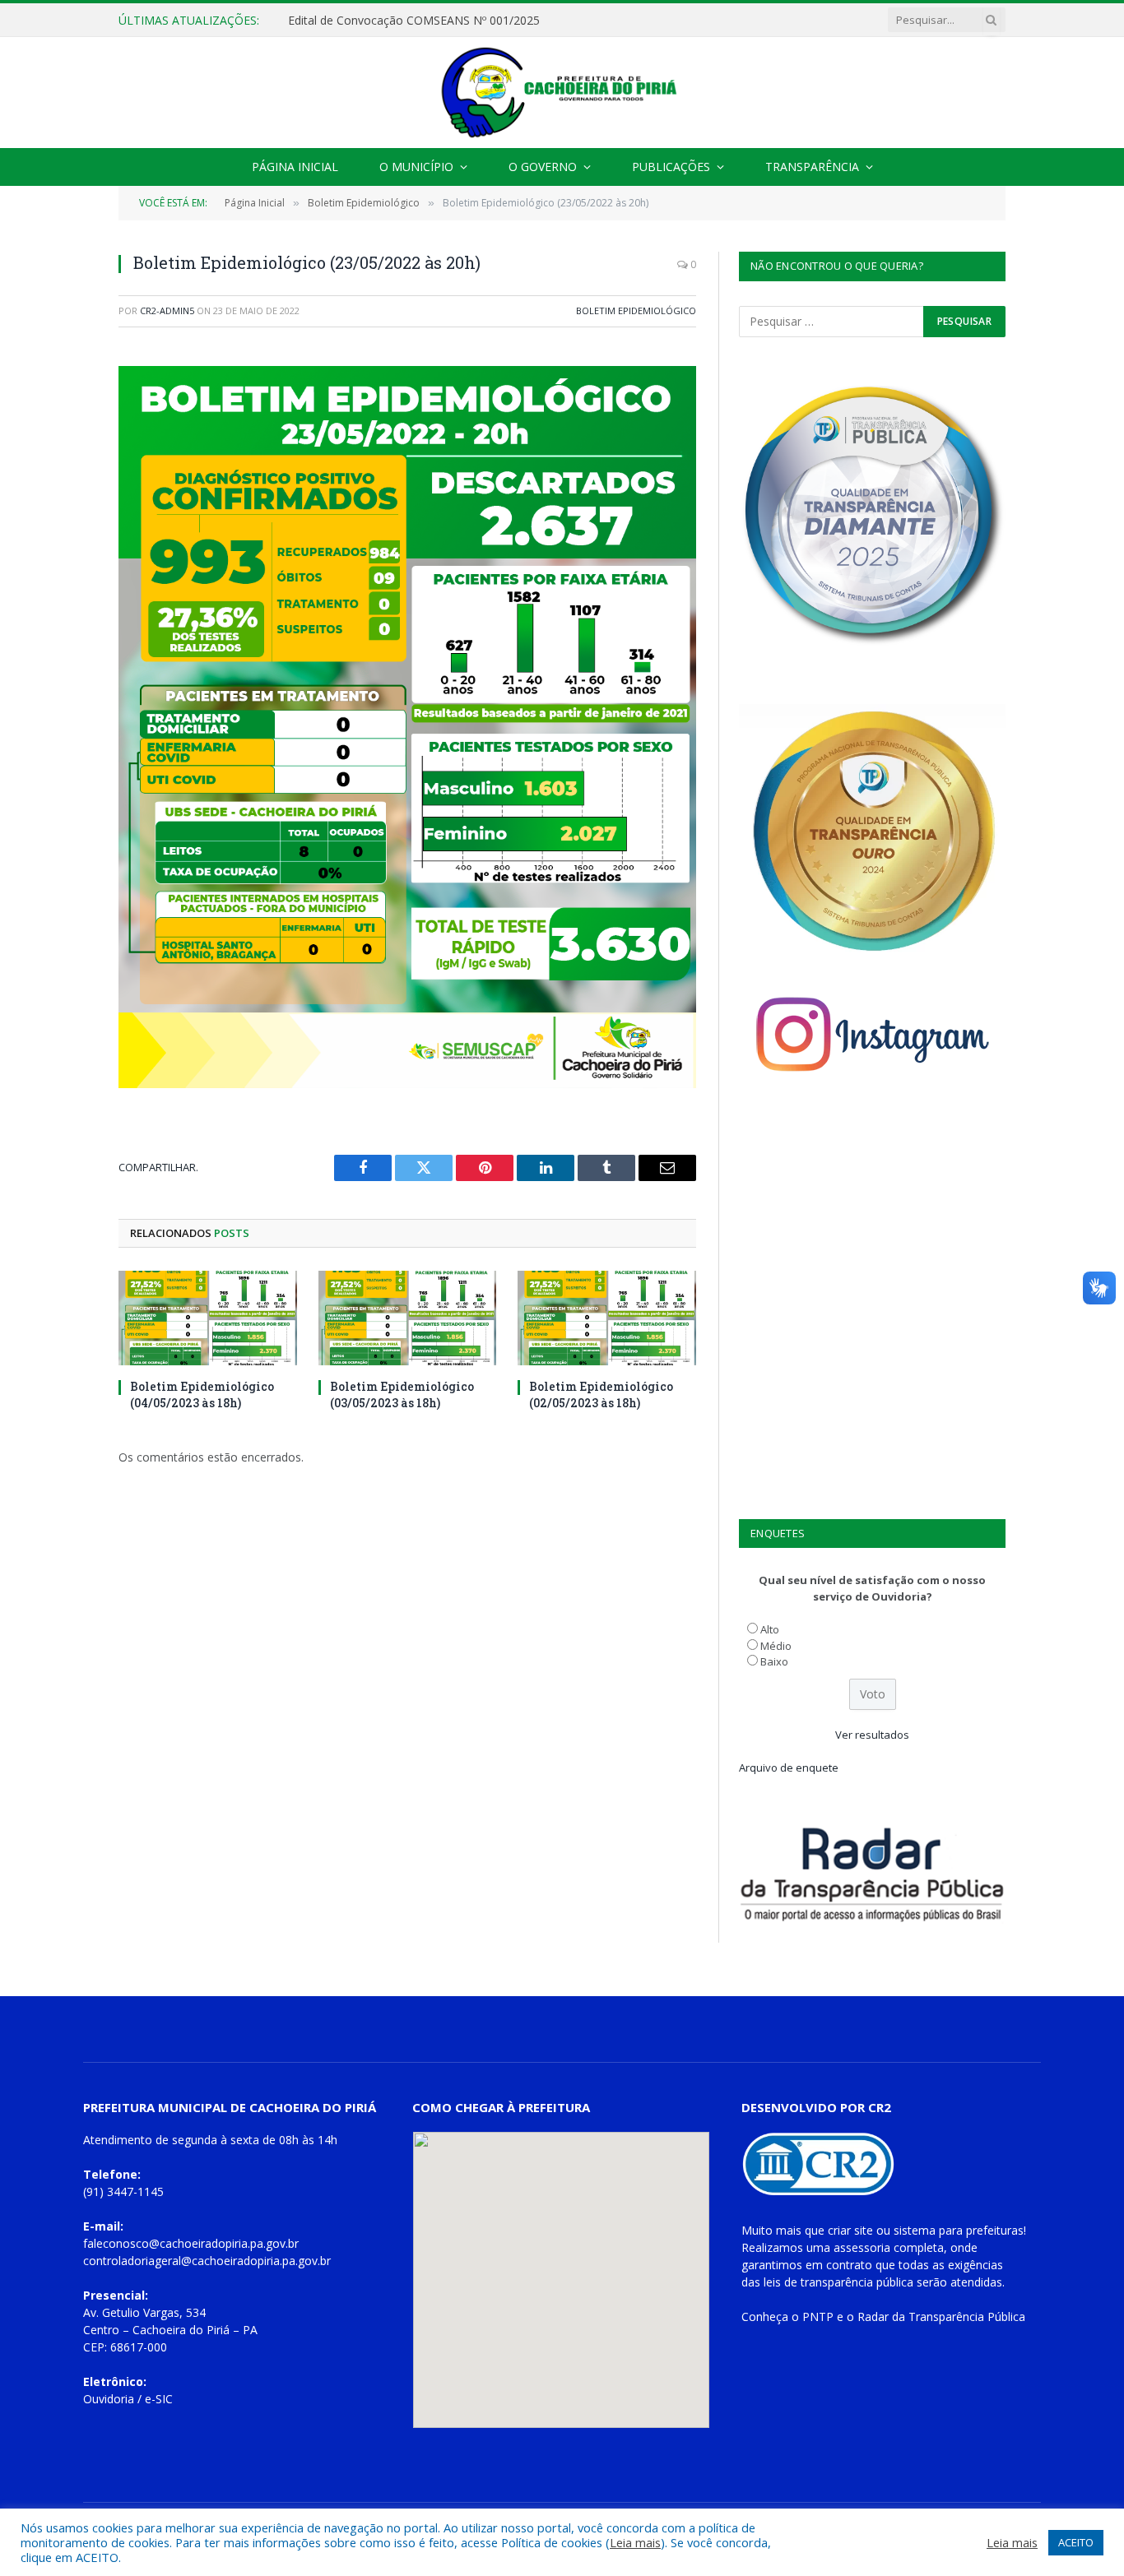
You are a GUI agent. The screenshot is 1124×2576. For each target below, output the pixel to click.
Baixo (774, 1661)
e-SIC (159, 2399)
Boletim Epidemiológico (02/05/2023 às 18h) (601, 1394)
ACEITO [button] (1076, 2542)
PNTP (818, 2317)
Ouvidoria (109, 2399)
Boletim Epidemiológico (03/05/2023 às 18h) (402, 1394)
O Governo (543, 167)
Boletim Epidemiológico (636, 310)
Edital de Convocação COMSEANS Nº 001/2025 (414, 21)
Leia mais (635, 2542)
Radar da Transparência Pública (941, 2317)
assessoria (862, 2247)
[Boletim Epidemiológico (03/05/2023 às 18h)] (408, 1318)
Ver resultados (872, 1735)
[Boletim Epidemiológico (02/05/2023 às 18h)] (607, 1318)
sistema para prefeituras (959, 2230)
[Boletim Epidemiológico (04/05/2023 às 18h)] (208, 1318)
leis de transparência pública (838, 2282)
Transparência (812, 167)
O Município (416, 167)
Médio (776, 1646)
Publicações (671, 167)
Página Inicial (295, 167)
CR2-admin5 (167, 310)
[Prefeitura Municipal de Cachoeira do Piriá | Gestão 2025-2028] (562, 93)
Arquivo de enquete (789, 1768)
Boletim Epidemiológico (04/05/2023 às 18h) (202, 1394)
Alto (770, 1629)
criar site (850, 2230)
